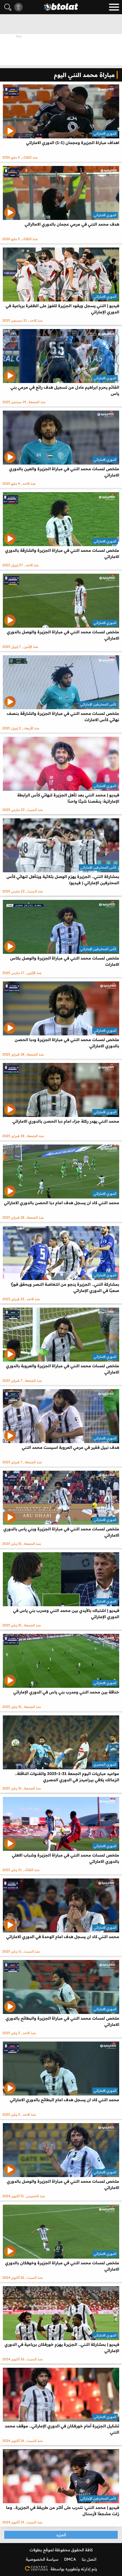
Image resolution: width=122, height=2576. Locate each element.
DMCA (70, 2559)
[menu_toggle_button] (114, 7)
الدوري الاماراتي (105, 133)
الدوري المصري (105, 1764)
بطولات (36, 2550)
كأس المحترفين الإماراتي (98, 704)
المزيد (61, 2535)
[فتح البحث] (8, 7)
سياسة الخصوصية (42, 2559)
